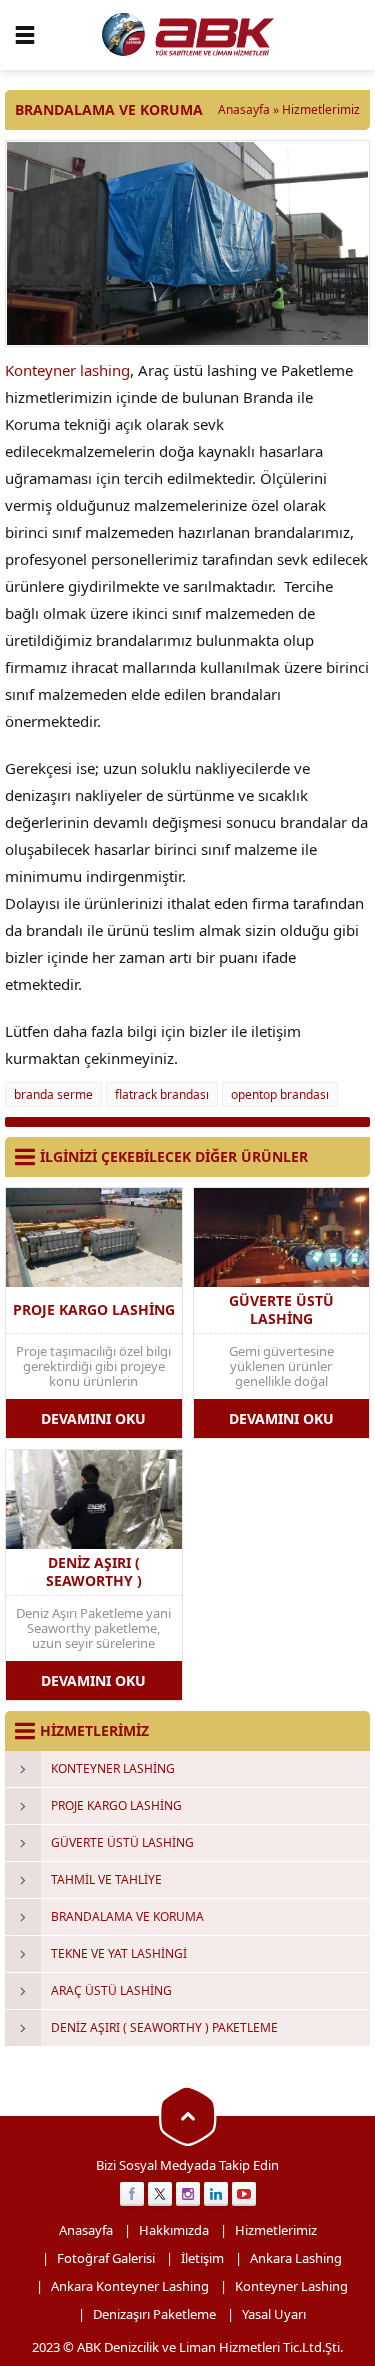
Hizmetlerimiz (321, 109)
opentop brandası (280, 1094)
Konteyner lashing (67, 370)
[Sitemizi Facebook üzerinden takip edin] (132, 2194)
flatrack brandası (162, 1094)
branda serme (53, 1094)
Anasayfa (244, 109)
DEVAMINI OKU (93, 1418)
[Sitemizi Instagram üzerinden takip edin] (188, 2194)
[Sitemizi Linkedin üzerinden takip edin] (216, 2194)
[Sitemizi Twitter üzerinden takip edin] (160, 2194)
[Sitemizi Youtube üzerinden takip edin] (244, 2194)
